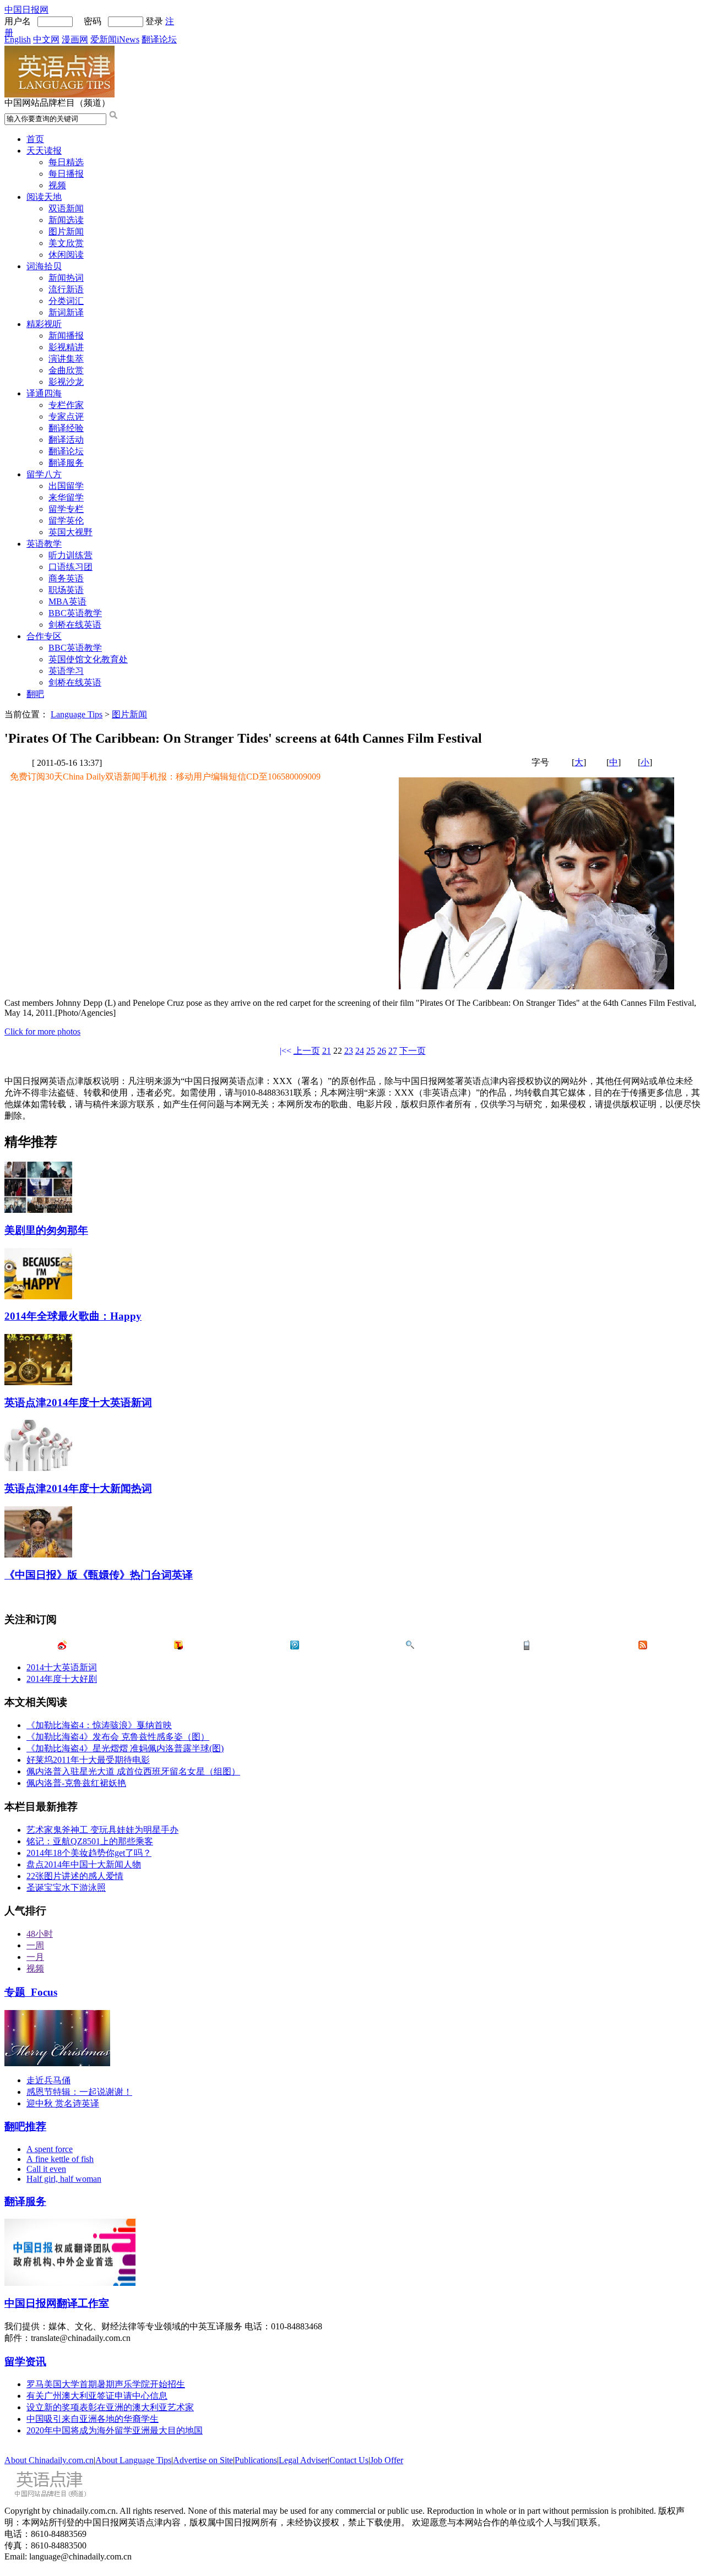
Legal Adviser (303, 2460)
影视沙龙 (66, 382)
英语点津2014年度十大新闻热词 (78, 1488)
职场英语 (66, 590)
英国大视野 (70, 532)
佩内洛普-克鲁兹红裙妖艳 (76, 1783)
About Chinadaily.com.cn (49, 2460)
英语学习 (66, 671)
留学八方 (44, 474)
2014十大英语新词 (62, 1667)
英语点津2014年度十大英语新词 (78, 1403)
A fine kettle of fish (60, 2159)
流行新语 (66, 289)
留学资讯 (25, 2362)
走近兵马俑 (48, 2080)
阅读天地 (44, 197)
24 (360, 1051)
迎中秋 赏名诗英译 (63, 2103)
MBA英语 (67, 601)
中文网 (46, 39)
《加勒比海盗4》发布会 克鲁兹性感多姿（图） (118, 1737)
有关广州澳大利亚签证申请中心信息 (97, 2396)
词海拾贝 (44, 266)
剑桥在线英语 (75, 625)
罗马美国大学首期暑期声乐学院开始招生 (106, 2384)
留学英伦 (66, 521)
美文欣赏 (66, 243)
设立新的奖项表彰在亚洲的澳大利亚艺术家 (110, 2407)
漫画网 (75, 39)
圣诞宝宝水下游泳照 (66, 1888)
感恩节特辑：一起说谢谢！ (79, 2092)
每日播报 (66, 174)
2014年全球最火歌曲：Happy (73, 1316)
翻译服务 (66, 463)
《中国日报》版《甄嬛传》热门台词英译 (99, 1575)
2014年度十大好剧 (62, 1679)
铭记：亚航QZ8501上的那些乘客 (90, 1841)
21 (327, 1051)
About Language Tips (133, 2460)
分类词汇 (66, 301)
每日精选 (66, 162)
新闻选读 (66, 220)
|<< (286, 1051)
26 (382, 1051)
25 (371, 1051)
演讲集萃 (66, 359)
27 (393, 1051)
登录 (154, 21)
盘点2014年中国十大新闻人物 (84, 1864)
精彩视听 (44, 324)
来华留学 (66, 497)
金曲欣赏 (66, 370)
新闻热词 (66, 278)
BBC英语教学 (75, 613)
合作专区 (44, 636)
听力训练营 (70, 555)
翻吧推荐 (25, 2126)
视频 (57, 185)
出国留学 (66, 486)
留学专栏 (66, 509)
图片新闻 (66, 232)
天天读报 (44, 151)
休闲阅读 (66, 255)
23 (349, 1051)
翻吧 (35, 694)
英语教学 (44, 544)
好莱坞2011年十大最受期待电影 (88, 1760)
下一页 (413, 1051)
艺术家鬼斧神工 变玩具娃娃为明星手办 (102, 1830)
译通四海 (44, 393)
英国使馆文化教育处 (88, 659)
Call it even (46, 2169)
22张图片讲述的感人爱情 (75, 1876)
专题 (31, 1992)
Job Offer (387, 2460)
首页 (35, 139)
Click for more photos (42, 1031)
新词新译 (66, 312)
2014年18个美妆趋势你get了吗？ (89, 1853)
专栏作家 (66, 405)
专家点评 (66, 416)
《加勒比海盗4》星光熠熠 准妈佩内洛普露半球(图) (125, 1748)
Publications (256, 2460)
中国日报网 (26, 10)
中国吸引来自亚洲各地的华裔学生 (93, 2419)
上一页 (307, 1051)
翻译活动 (66, 440)
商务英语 (66, 578)
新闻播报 (66, 336)
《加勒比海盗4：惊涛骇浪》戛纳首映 (99, 1725)
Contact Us (349, 2460)
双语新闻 (66, 208)
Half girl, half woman (64, 2179)
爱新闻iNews (115, 39)
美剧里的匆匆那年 (46, 1230)
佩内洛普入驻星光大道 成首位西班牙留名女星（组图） (133, 1771)
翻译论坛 (159, 39)
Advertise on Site (203, 2460)
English (18, 39)
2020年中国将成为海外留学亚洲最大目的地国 (115, 2430)
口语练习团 (70, 567)
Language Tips (77, 714)
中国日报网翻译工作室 (57, 2303)
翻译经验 (66, 428)
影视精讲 (66, 347)
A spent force (50, 2149)
